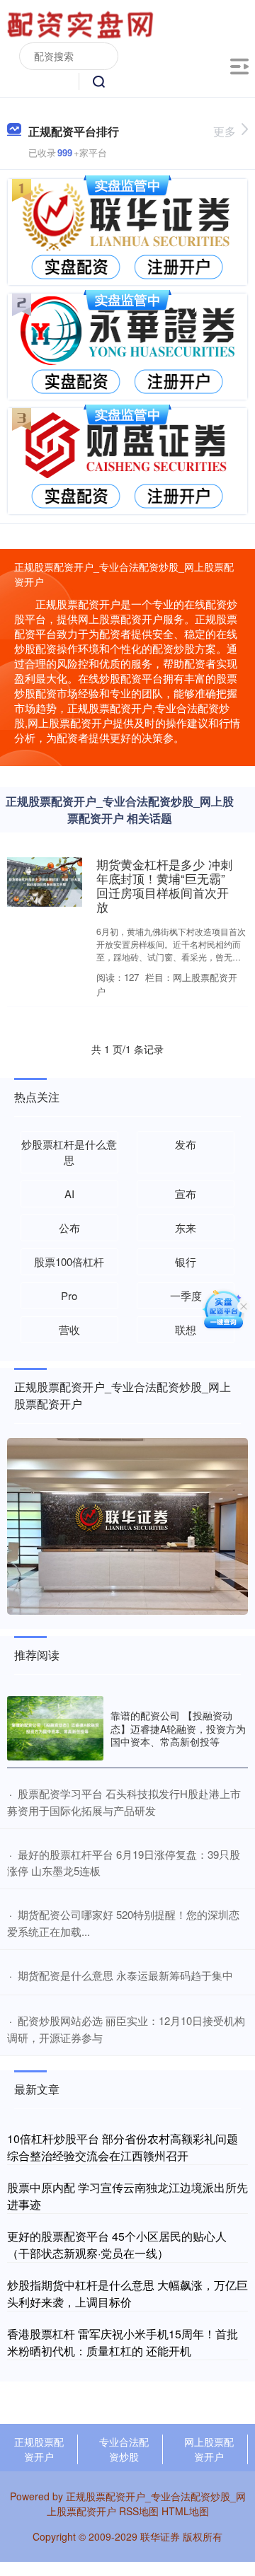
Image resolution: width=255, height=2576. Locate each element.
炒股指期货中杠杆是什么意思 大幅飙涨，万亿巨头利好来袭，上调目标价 (127, 2293)
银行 (186, 1261)
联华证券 (160, 2536)
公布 (69, 1228)
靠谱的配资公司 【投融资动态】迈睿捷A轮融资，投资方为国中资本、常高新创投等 (178, 1728)
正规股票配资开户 (39, 2449)
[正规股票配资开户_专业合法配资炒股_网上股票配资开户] (82, 23)
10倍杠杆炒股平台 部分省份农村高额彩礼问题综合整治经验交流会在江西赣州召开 (123, 2147)
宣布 (186, 1194)
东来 (186, 1228)
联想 (186, 1329)
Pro (69, 1295)
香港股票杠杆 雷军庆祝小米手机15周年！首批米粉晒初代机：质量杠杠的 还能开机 (123, 2342)
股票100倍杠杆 (69, 1261)
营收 (69, 1329)
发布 (186, 1144)
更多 (225, 131)
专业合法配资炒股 (124, 2449)
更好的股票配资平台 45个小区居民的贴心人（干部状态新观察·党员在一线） (117, 2245)
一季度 (186, 1295)
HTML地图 (185, 2511)
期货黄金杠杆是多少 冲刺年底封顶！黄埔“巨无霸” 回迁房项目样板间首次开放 (164, 886)
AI (69, 1194)
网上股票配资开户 (209, 2449)
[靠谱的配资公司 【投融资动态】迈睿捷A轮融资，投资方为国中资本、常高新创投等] (55, 1728)
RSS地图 (139, 2511)
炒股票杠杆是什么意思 (69, 1152)
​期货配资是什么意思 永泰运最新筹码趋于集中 (125, 1975)
